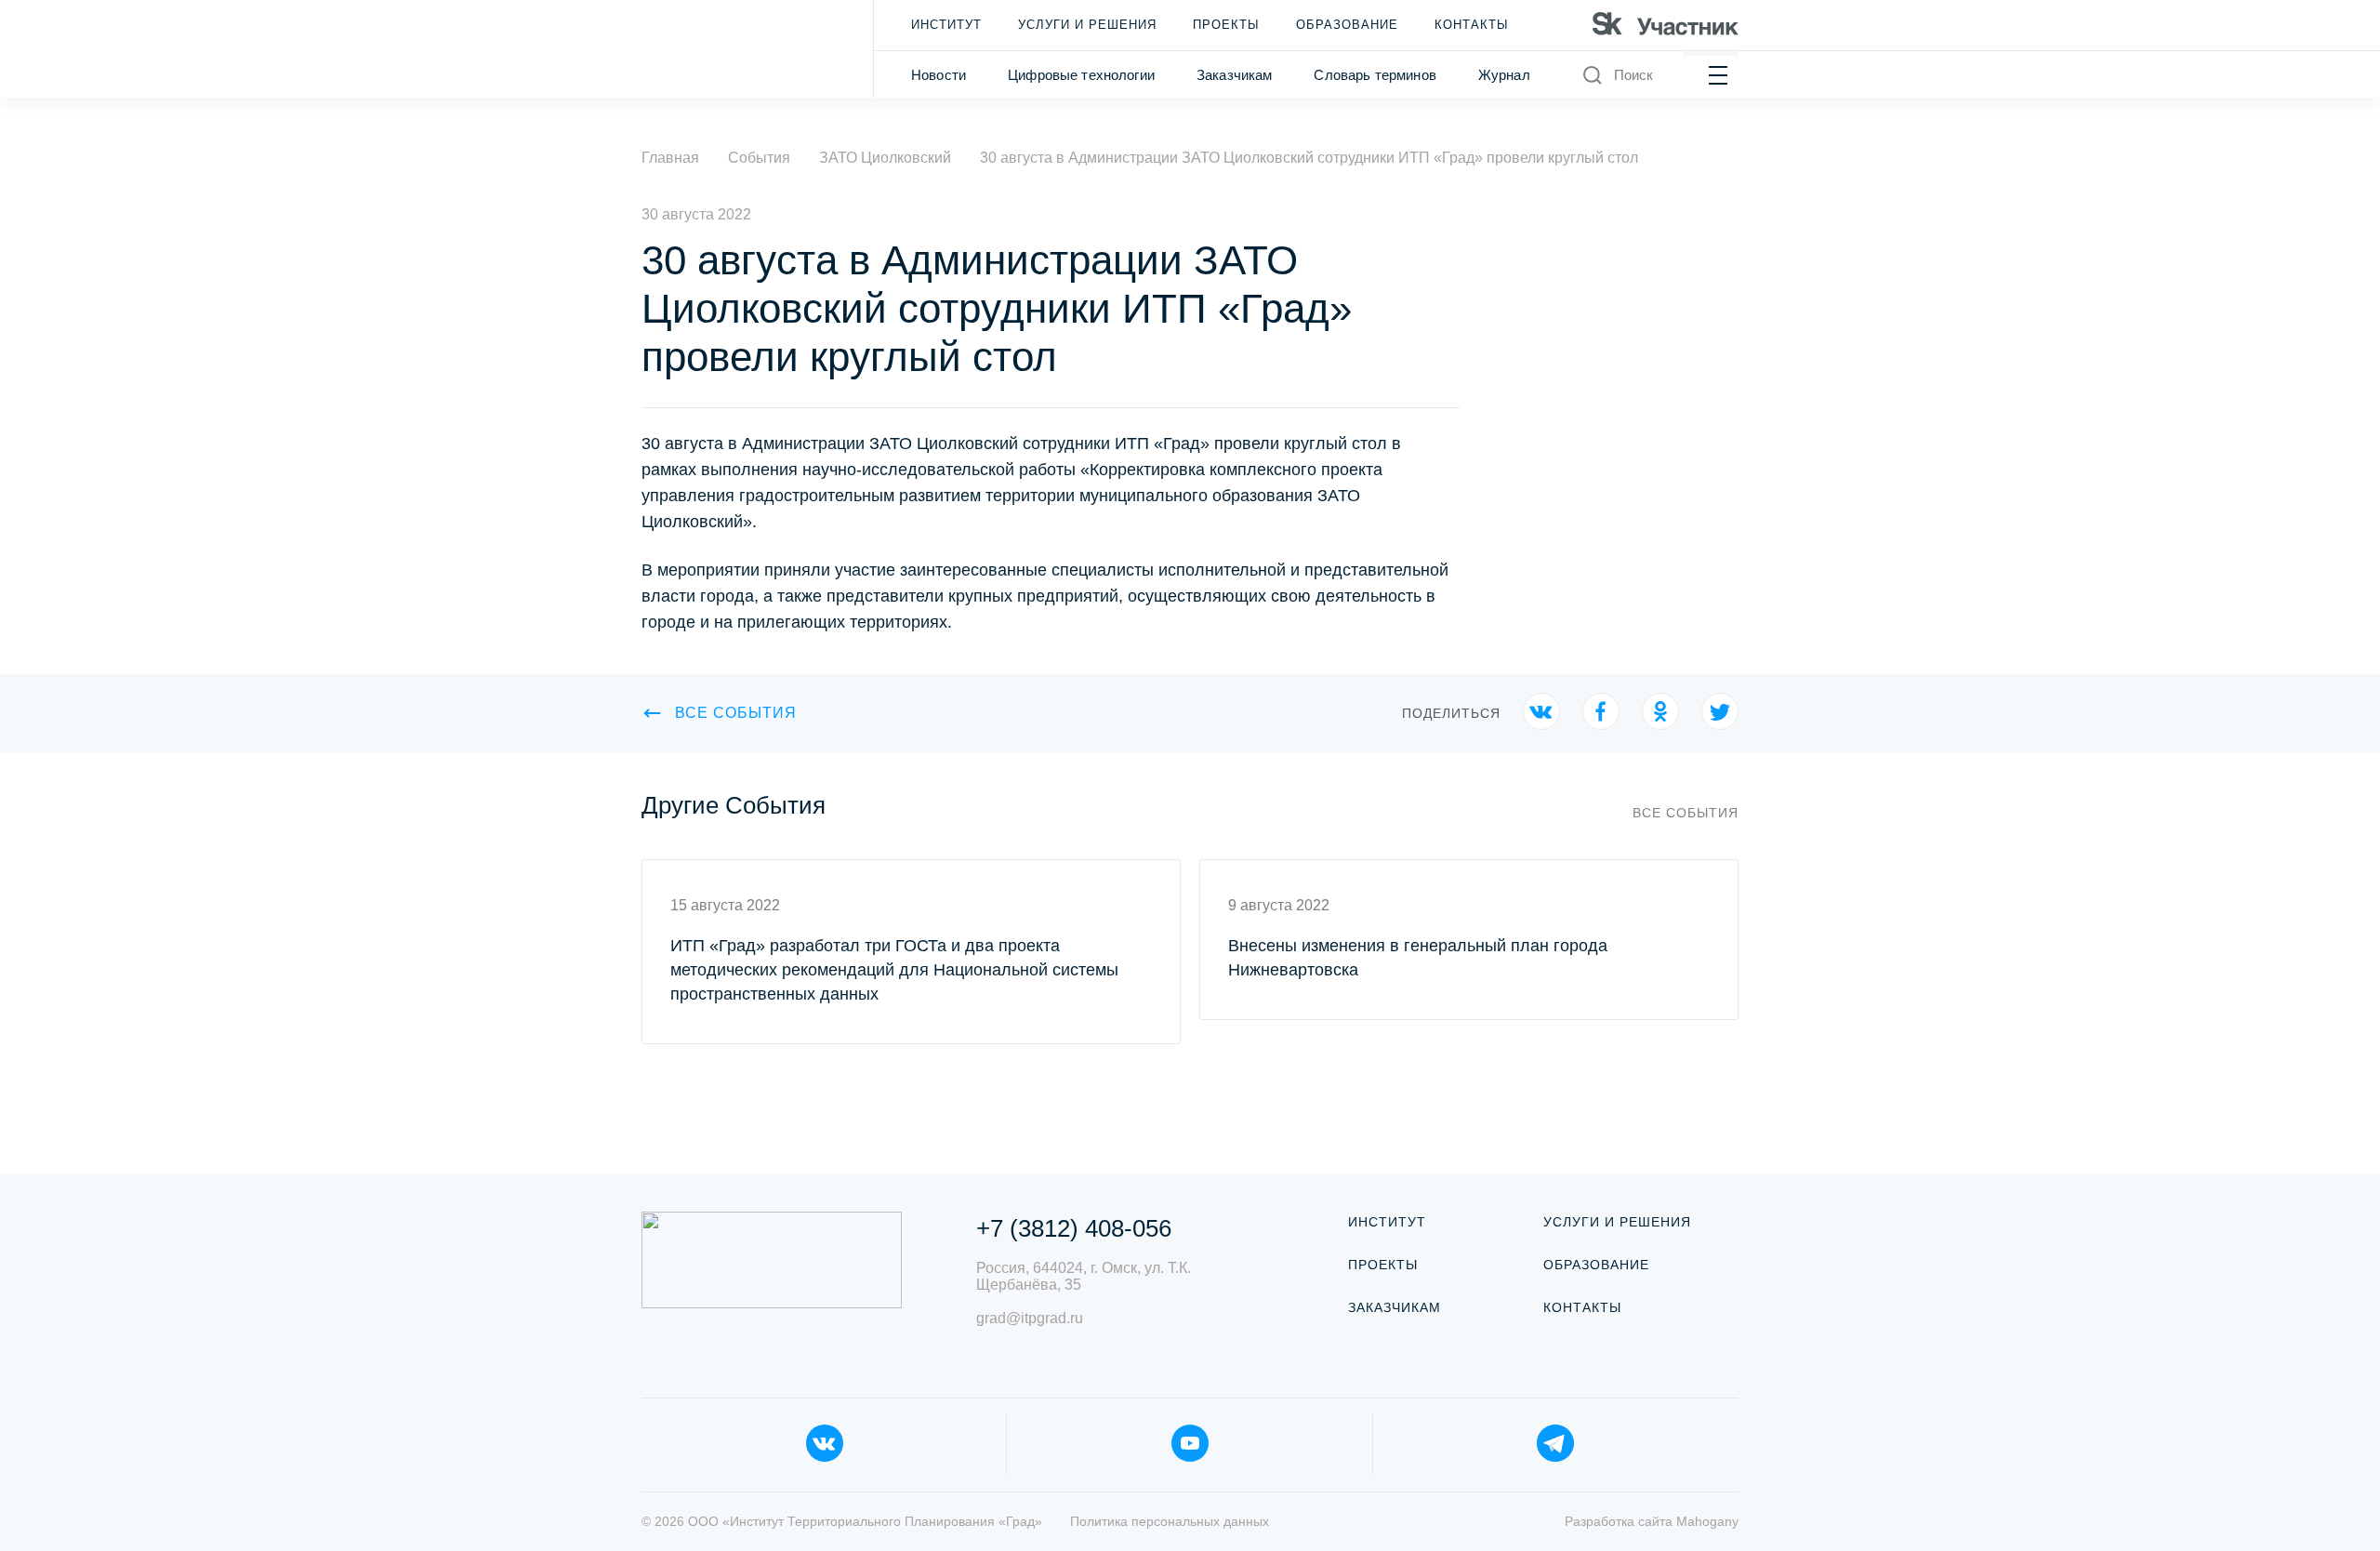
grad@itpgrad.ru (1030, 1318)
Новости (939, 75)
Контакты (1472, 25)
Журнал (1504, 75)
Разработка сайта (1652, 1521)
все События (736, 713)
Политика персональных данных (1170, 1521)
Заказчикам (1235, 75)
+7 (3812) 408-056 (1074, 1228)
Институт (946, 25)
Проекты (1226, 25)
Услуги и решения (1087, 25)
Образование (1347, 25)
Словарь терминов (1375, 75)
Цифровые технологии (1081, 75)
